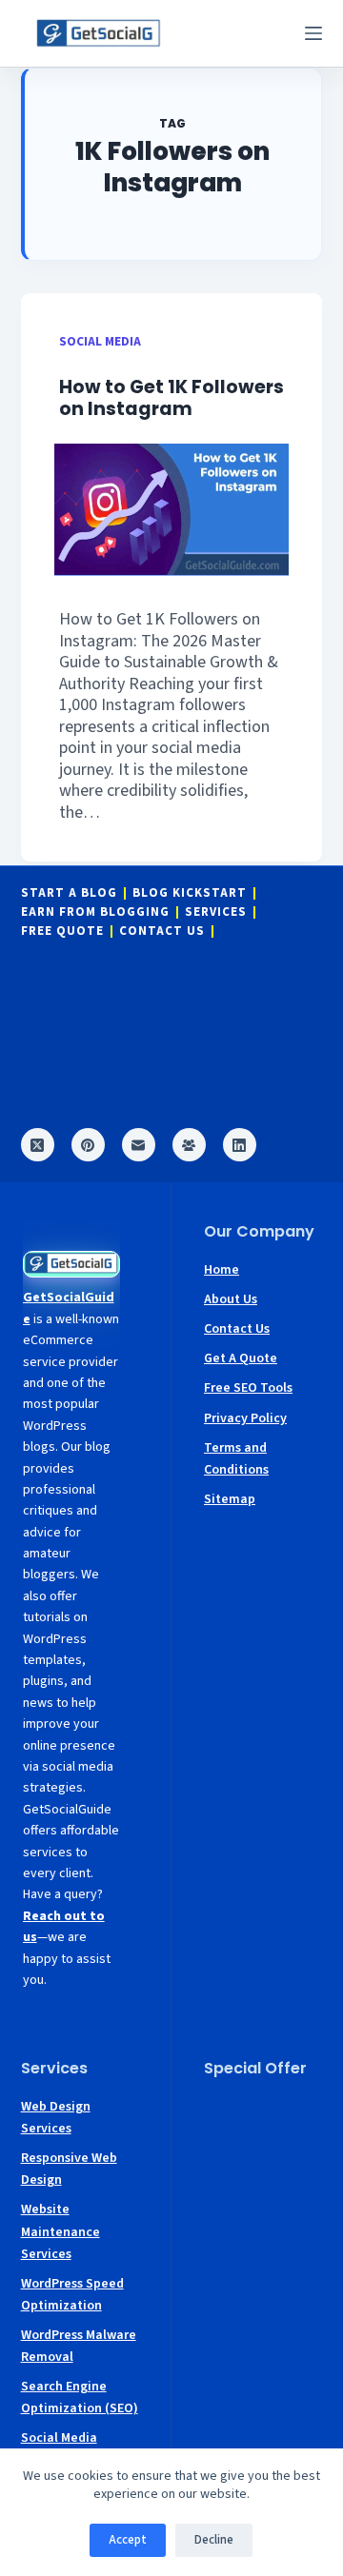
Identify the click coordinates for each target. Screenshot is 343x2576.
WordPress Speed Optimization (72, 2295)
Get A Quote (241, 1358)
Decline (214, 2540)
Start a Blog (69, 893)
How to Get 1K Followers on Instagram (171, 398)
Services (216, 912)
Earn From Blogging (95, 912)
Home (222, 1270)
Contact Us (162, 931)
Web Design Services (56, 2118)
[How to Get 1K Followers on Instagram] (172, 510)
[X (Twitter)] (38, 1145)
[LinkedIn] (240, 1145)
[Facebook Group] (189, 1145)
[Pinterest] (88, 1145)
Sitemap (230, 1499)
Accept (128, 2540)
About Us (231, 1299)
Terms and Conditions (236, 1459)
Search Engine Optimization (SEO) (80, 2398)
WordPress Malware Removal (79, 2346)
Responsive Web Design (69, 2169)
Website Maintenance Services (61, 2231)
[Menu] (313, 33)
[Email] (139, 1145)
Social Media (100, 341)
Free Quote (62, 931)
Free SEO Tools (248, 1388)
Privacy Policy (245, 1418)
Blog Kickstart (190, 893)
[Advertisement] (263, 2151)
